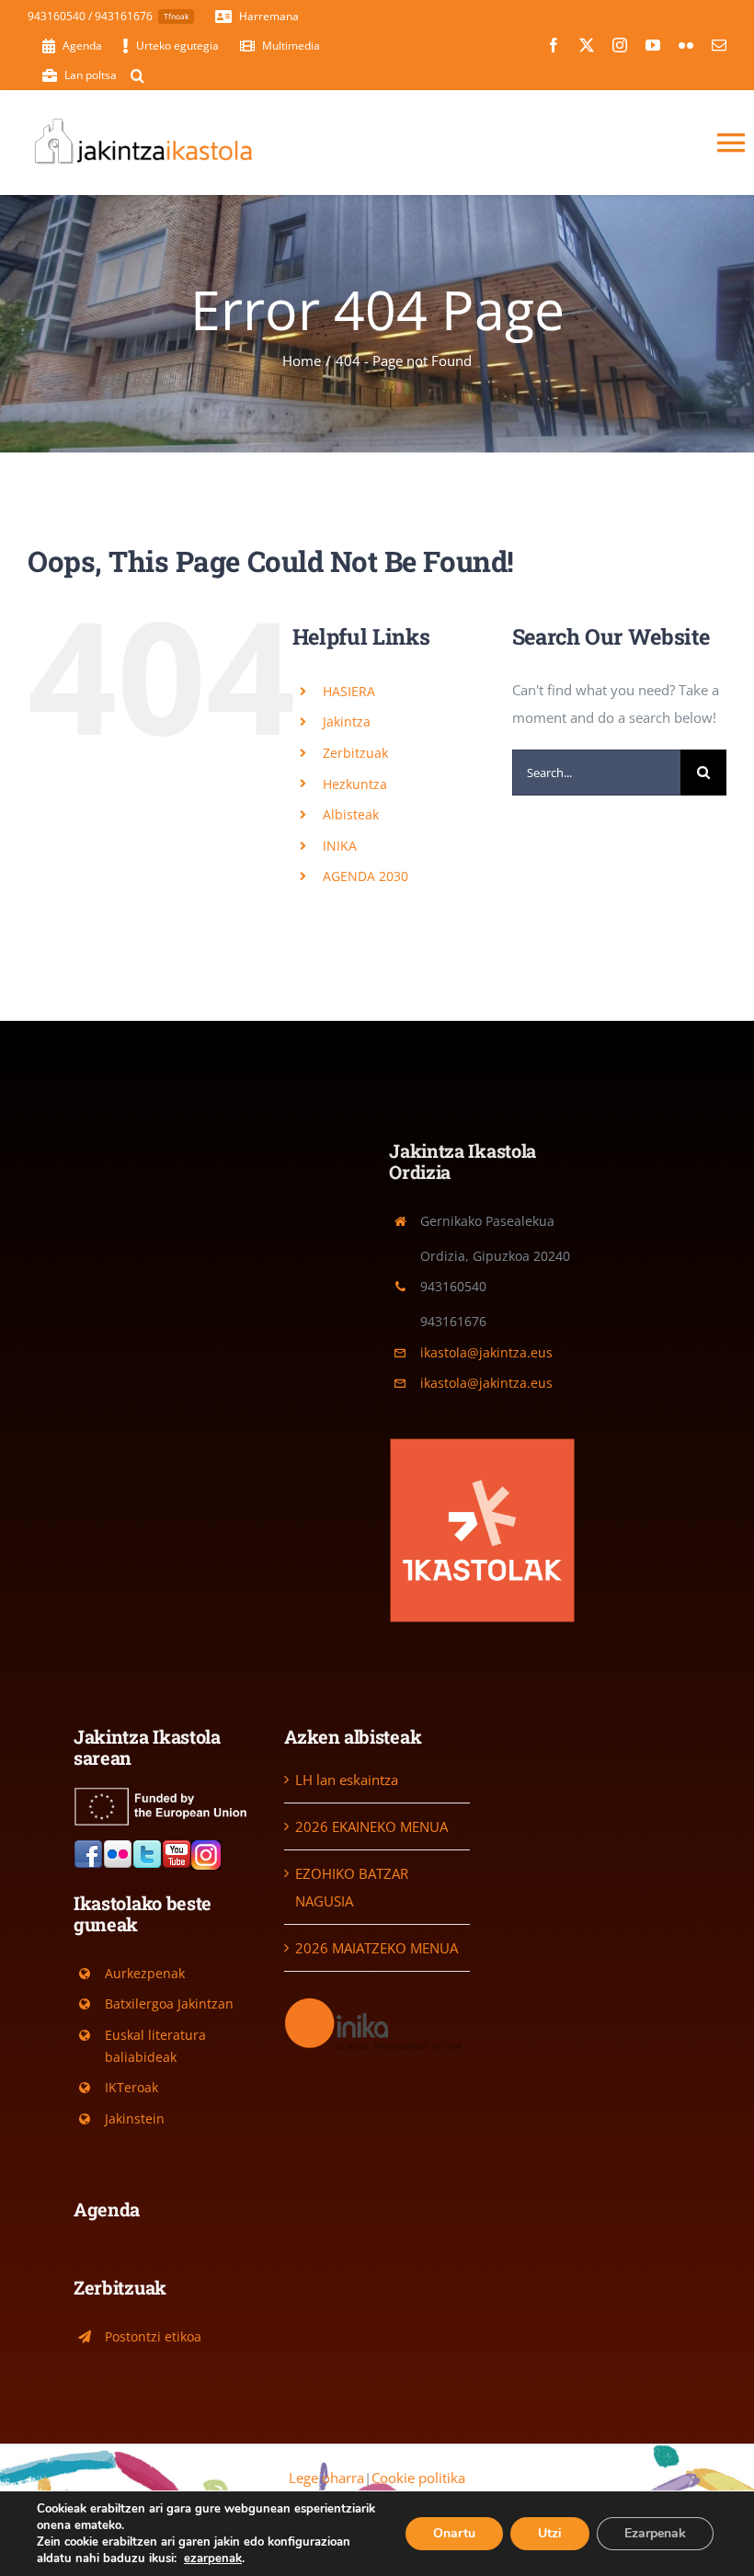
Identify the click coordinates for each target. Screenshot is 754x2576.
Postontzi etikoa (153, 2336)
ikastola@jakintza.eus (486, 1352)
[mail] (719, 45)
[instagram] (620, 45)
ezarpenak (213, 2559)
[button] (137, 75)
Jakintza (347, 721)
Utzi (550, 2533)
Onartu (454, 2533)
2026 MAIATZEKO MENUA (377, 1948)
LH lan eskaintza (347, 1780)
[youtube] (653, 45)
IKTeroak (131, 2087)
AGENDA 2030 (366, 876)
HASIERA (349, 691)
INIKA (340, 846)
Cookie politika (418, 2478)
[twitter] (587, 45)
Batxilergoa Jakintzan (169, 2004)
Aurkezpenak (145, 1973)
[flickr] (686, 45)
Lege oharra (326, 2478)
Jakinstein (135, 2118)
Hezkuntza (355, 784)
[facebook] (554, 45)
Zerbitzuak (355, 753)
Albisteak (351, 814)
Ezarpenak (655, 2533)
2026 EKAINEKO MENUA (371, 1826)
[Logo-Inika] (377, 2001)
